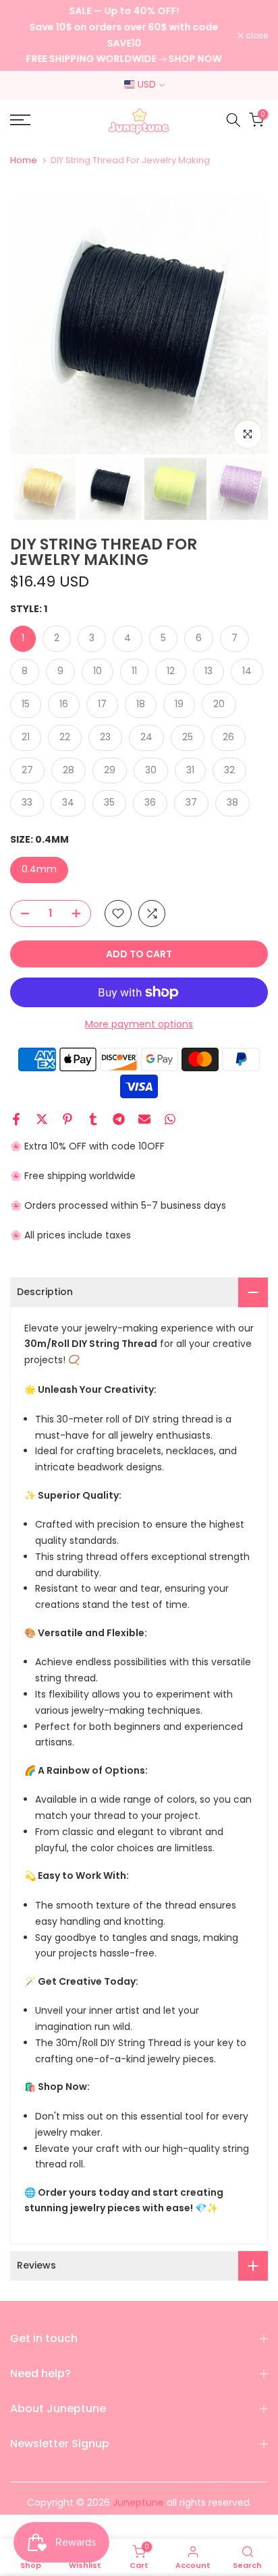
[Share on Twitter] (42, 1119)
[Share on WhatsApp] (170, 1119)
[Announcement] (124, 35)
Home (24, 160)
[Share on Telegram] (119, 1119)
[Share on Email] (144, 1119)
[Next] (258, 326)
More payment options (139, 1024)
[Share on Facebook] (16, 1119)
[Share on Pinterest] (67, 1119)
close (256, 36)
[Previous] (20, 326)
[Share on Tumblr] (93, 1119)
